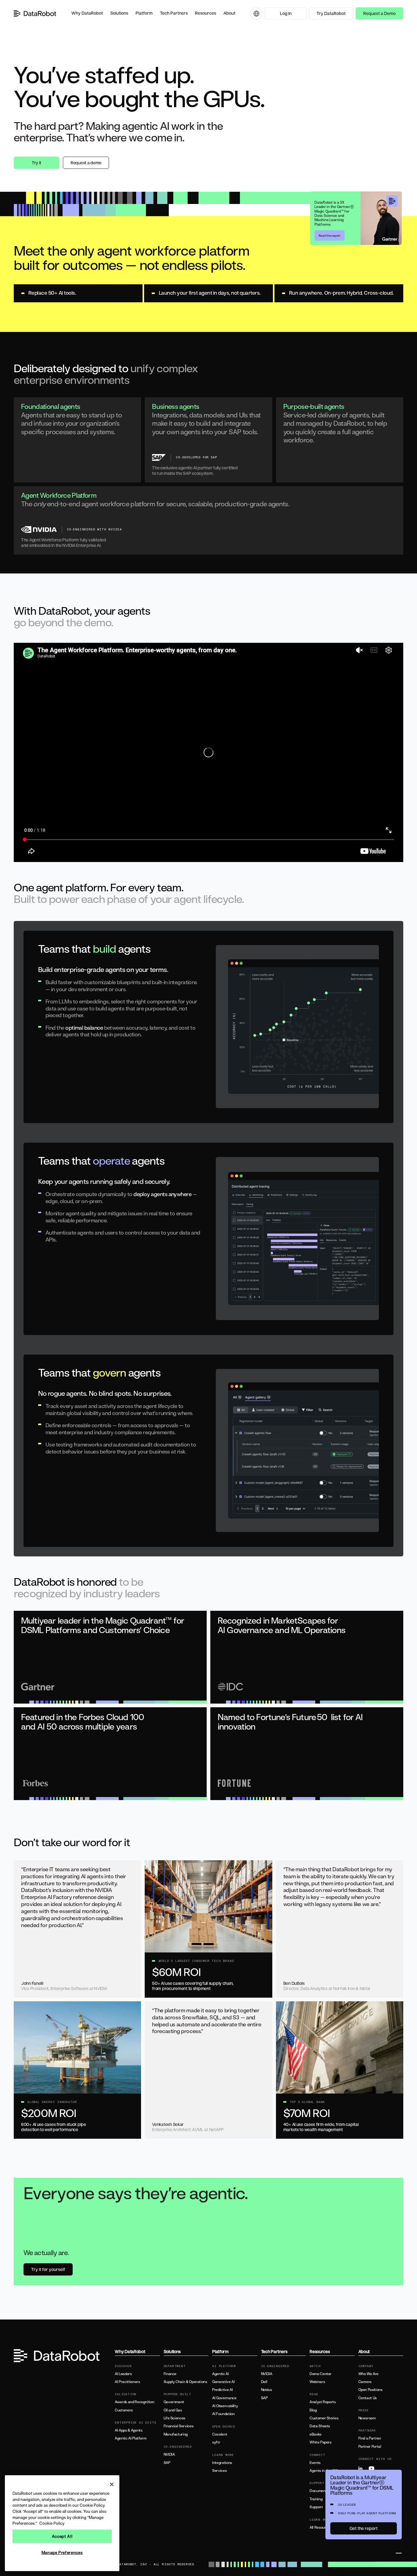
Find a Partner (370, 2438)
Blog (313, 2410)
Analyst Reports (323, 2402)
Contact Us (368, 2398)
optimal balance (84, 1028)
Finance (170, 2374)
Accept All (62, 2536)
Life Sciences (174, 2418)
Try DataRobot (331, 13)
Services (219, 2471)
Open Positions (370, 2390)
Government (174, 2402)
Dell (264, 2382)
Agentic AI (220, 2374)
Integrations (222, 2463)
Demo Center (321, 2374)
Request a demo (86, 163)
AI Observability (225, 2406)
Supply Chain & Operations (185, 2382)
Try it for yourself (48, 2269)
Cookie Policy (52, 2523)
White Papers (321, 2442)
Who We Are (368, 2374)
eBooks (315, 2434)
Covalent (220, 2434)
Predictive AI (222, 2390)
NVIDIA (169, 2454)
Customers (124, 2410)
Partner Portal (370, 2447)
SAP (167, 2463)
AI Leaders (123, 2374)
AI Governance (224, 2398)
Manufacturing (176, 2434)
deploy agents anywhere (162, 1194)
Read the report (330, 235)
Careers (365, 2382)
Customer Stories (324, 2418)
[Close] (112, 2484)
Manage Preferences (62, 2552)
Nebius (267, 2390)
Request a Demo (379, 13)
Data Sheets (320, 2426)
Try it (36, 163)
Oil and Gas (173, 2410)
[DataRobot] (35, 13)
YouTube (373, 2469)
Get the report (364, 2528)
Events (315, 2463)
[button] (87, 13)
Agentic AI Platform (131, 2438)
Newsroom (367, 2418)
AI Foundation (223, 2414)
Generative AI (223, 2382)
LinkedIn (363, 2469)
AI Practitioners (127, 2382)
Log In (286, 13)
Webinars (317, 2382)
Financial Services (179, 2426)
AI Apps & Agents (129, 2430)
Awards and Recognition (134, 2402)
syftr (216, 2442)
